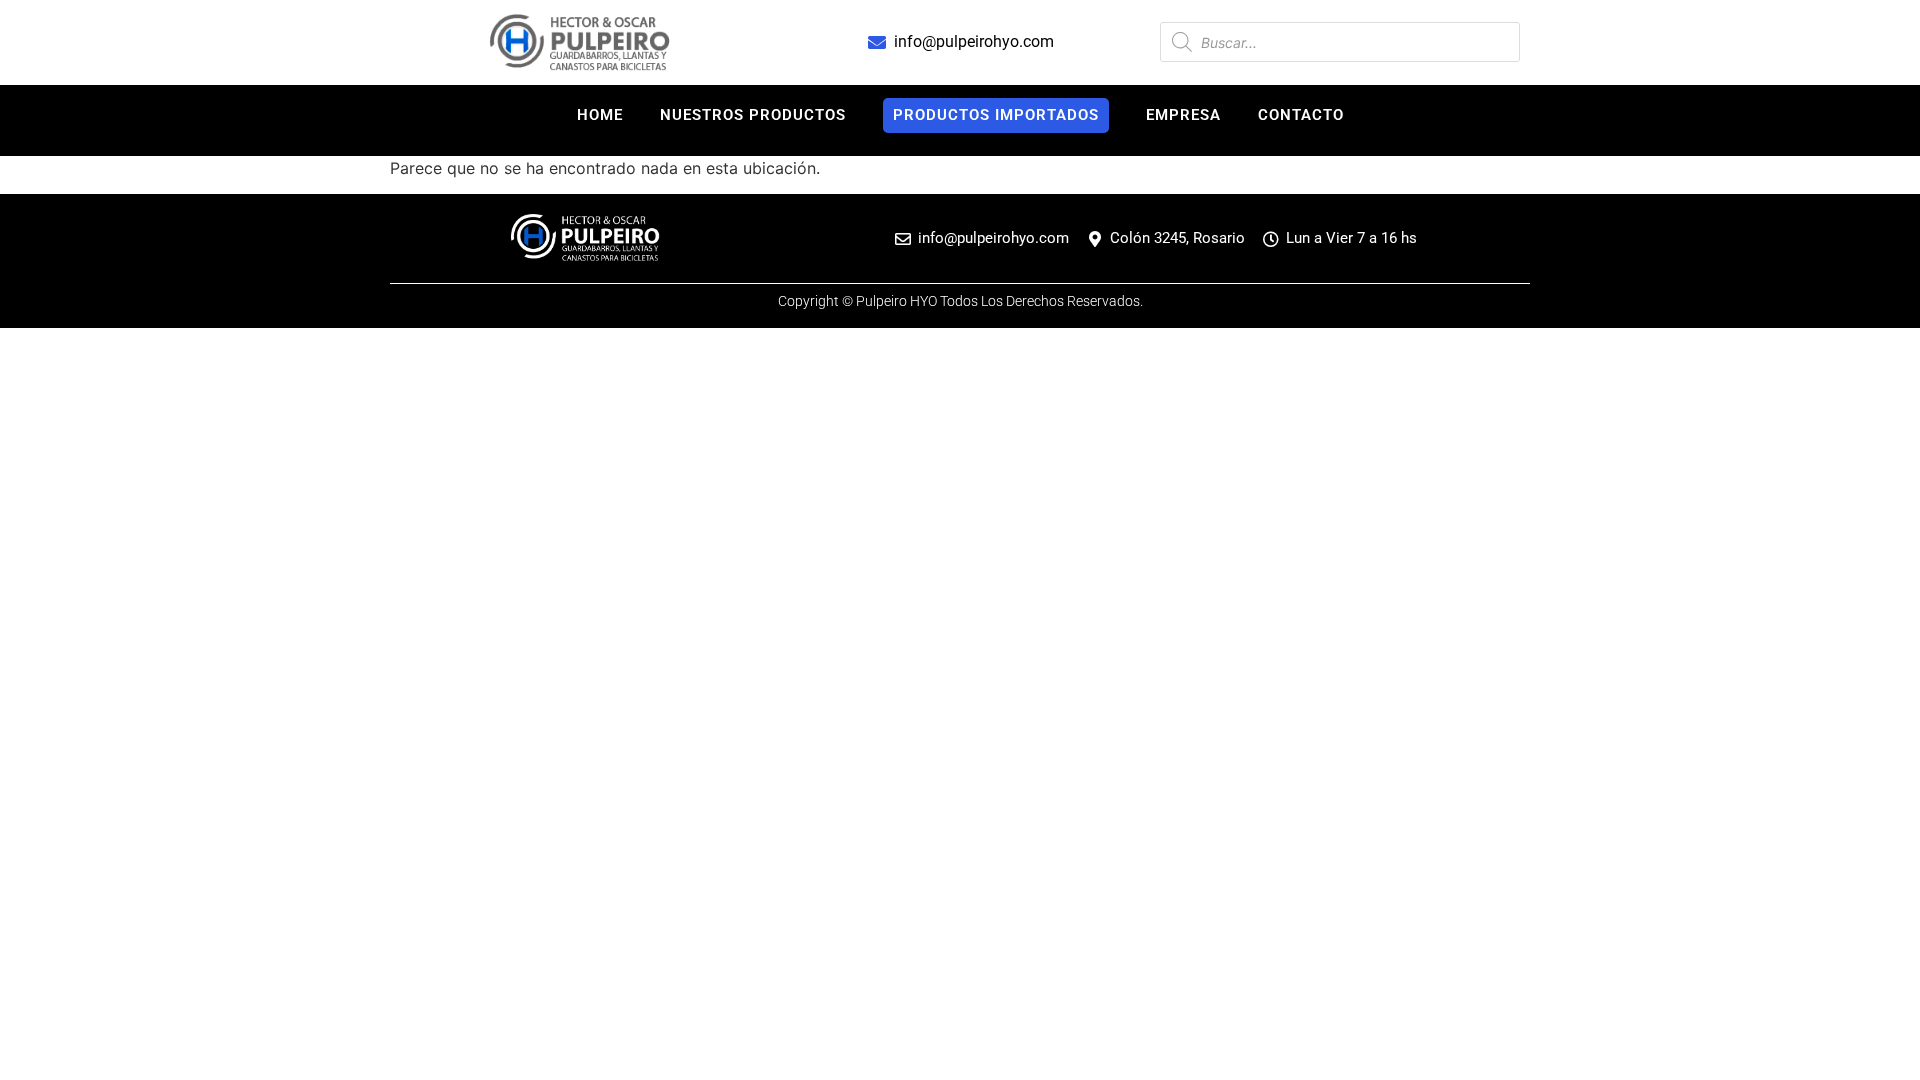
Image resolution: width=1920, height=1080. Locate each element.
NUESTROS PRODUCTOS (753, 115)
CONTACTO (1301, 115)
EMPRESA (1183, 115)
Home (600, 115)
